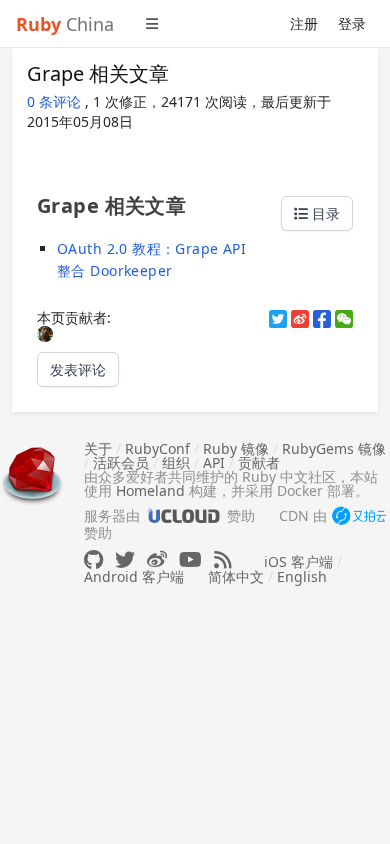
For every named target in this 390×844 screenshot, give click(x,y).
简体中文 (236, 576)
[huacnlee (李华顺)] (45, 332)
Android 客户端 (134, 576)
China (65, 24)
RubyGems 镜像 (334, 448)
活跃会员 (121, 462)
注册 (304, 23)
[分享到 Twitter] (278, 319)
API (214, 462)
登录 (352, 23)
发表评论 (78, 369)
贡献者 (259, 462)
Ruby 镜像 (236, 448)
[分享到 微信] (344, 319)
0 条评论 (56, 101)
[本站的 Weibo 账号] (157, 559)
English (302, 576)
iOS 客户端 (298, 561)
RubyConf (157, 448)
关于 (98, 448)
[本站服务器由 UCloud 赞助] (183, 515)
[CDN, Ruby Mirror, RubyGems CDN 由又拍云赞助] (359, 517)
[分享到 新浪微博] (300, 319)
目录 (324, 213)
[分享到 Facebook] (322, 319)
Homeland (150, 490)
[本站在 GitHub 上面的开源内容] (93, 559)
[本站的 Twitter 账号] (125, 559)
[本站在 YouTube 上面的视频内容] (190, 559)
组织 (176, 462)
